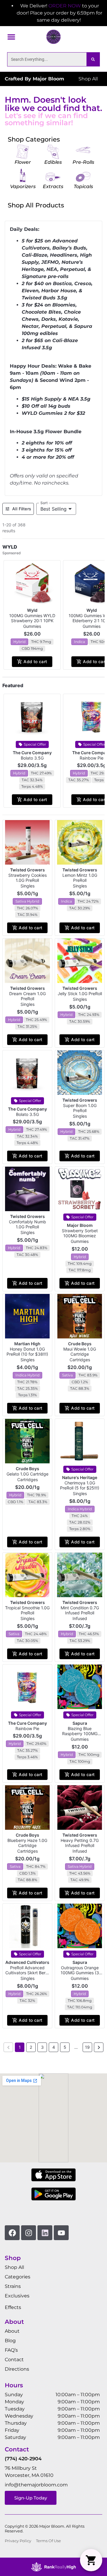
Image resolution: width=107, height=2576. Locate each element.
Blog (10, 2341)
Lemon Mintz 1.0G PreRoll (80, 878)
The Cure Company (32, 753)
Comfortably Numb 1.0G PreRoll (27, 1224)
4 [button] (54, 2047)
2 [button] (31, 2047)
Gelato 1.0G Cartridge (27, 1474)
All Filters (22, 509)
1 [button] (20, 2047)
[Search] (93, 59)
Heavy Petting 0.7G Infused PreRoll (80, 1843)
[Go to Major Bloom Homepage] (53, 37)
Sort (44, 503)
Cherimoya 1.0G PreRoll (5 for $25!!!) (80, 1485)
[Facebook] (12, 2233)
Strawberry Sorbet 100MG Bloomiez (80, 1233)
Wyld (32, 610)
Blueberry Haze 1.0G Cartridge (27, 1843)
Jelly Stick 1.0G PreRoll (80, 994)
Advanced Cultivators (27, 1962)
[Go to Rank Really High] (53, 2567)
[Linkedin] (45, 2233)
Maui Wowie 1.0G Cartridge (80, 1351)
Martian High (27, 1344)
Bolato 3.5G (32, 758)
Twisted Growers (27, 870)
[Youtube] (61, 2233)
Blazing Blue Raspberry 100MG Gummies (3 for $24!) (80, 1734)
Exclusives (17, 2296)
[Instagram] (29, 2233)
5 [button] (65, 2047)
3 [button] (42, 2047)
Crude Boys (80, 1344)
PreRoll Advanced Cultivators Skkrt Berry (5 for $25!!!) (27, 1973)
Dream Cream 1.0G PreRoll (27, 996)
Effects (13, 2307)
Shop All (14, 2267)
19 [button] (87, 2047)
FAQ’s (11, 2350)
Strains (13, 2286)
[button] (11, 37)
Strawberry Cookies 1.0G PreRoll (27, 878)
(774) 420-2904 (23, 2459)
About (12, 2331)
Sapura (80, 1723)
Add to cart (35, 662)
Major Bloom (80, 1225)
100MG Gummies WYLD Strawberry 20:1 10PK (32, 618)
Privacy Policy (18, 2541)
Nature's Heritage (80, 1477)
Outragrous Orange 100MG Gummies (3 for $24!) (80, 1973)
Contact (14, 2360)
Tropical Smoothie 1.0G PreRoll (27, 1610)
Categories (18, 2277)
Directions (17, 2369)
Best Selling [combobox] (53, 509)
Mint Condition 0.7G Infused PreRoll (80, 1610)
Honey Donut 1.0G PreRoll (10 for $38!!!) (27, 1351)
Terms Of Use (48, 2541)
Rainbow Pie (92, 758)
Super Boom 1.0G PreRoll (80, 1108)
